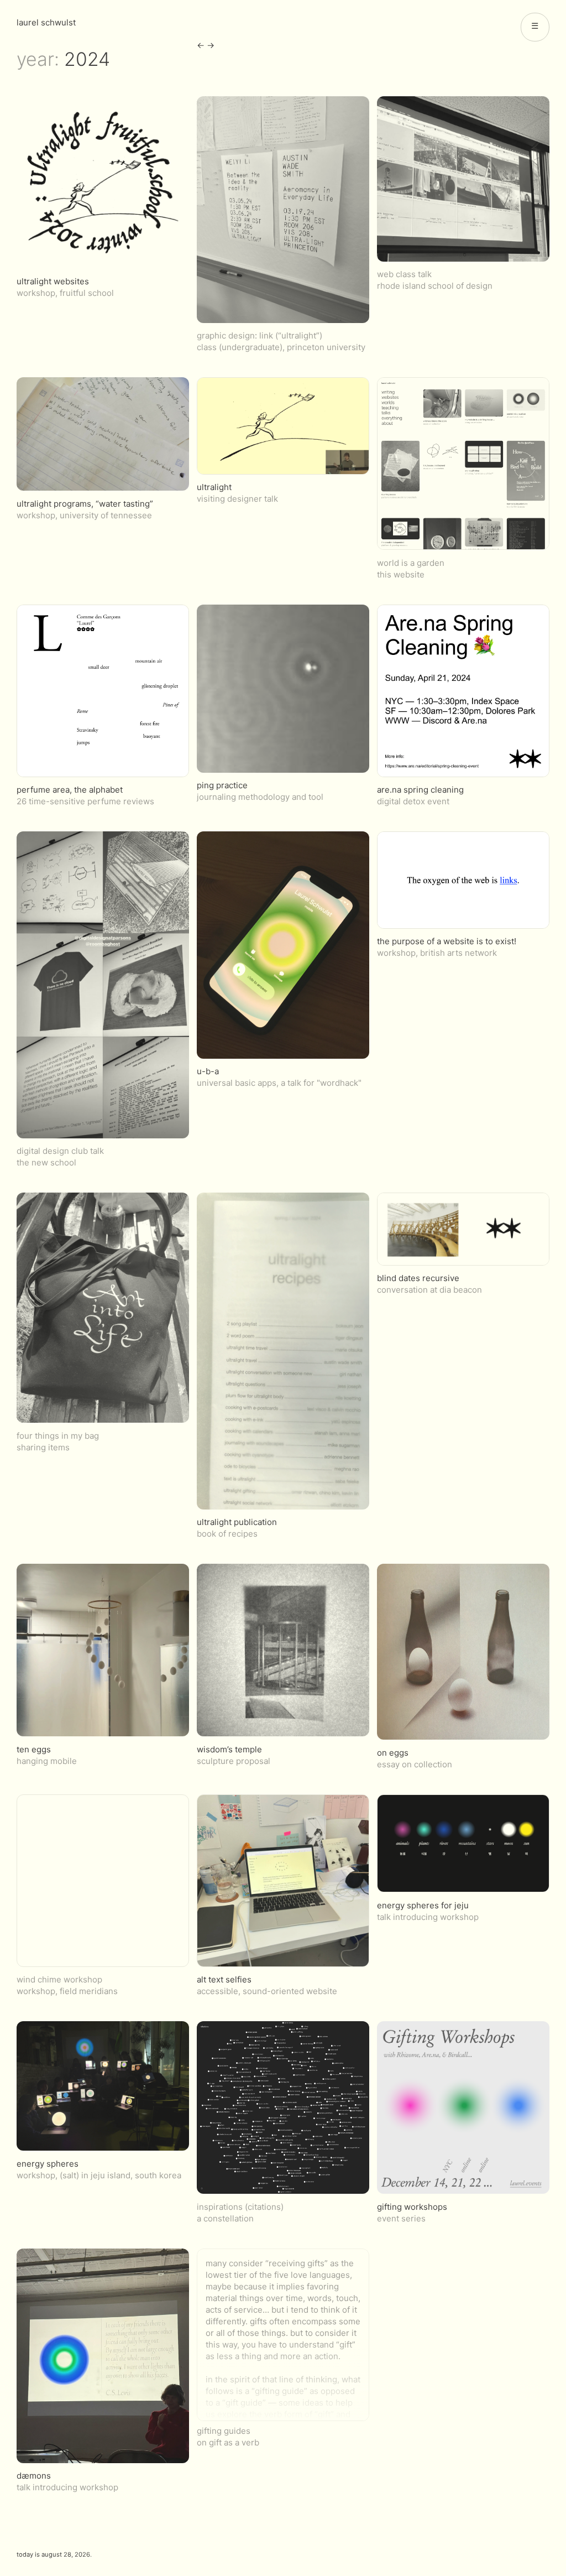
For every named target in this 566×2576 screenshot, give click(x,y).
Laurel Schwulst (46, 22)
